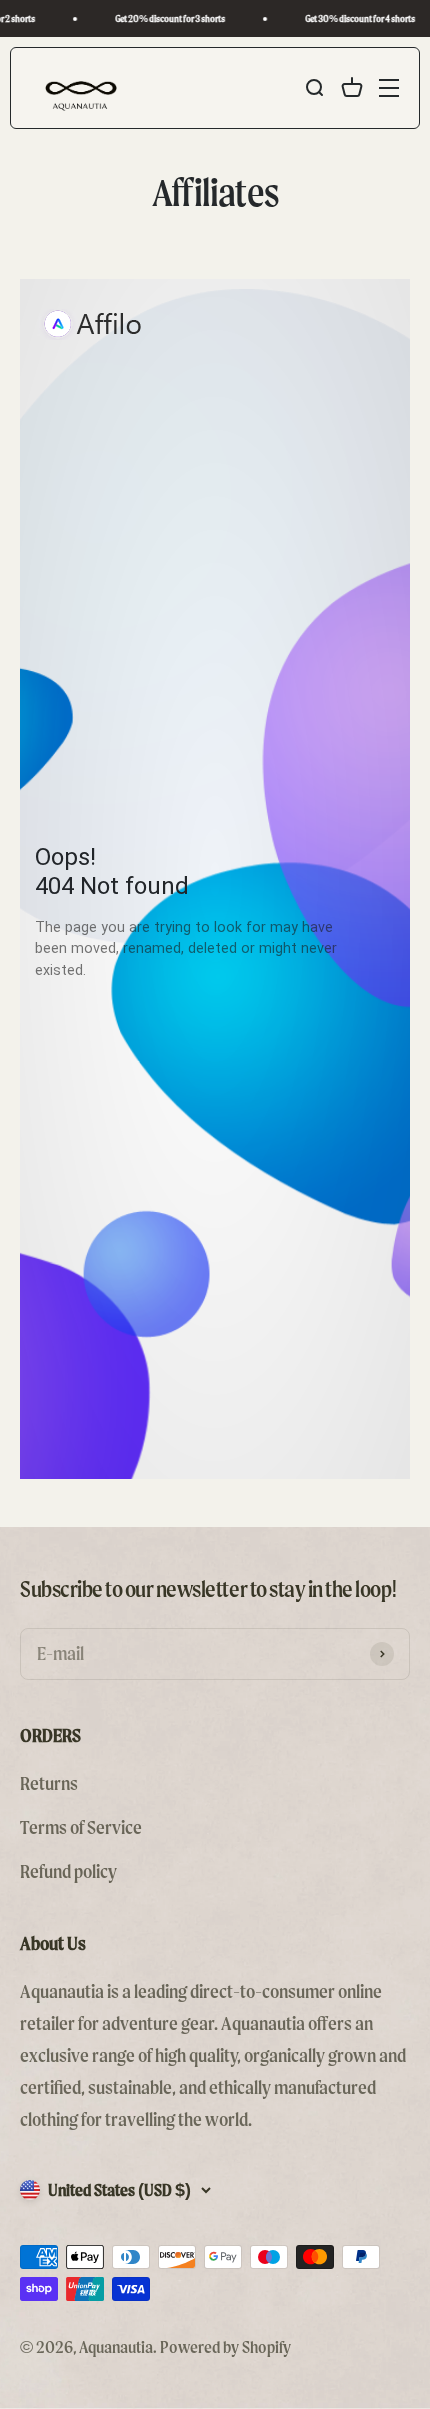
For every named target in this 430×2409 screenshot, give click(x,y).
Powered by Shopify (225, 2346)
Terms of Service (81, 1827)
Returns (49, 1783)
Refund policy (68, 1871)
